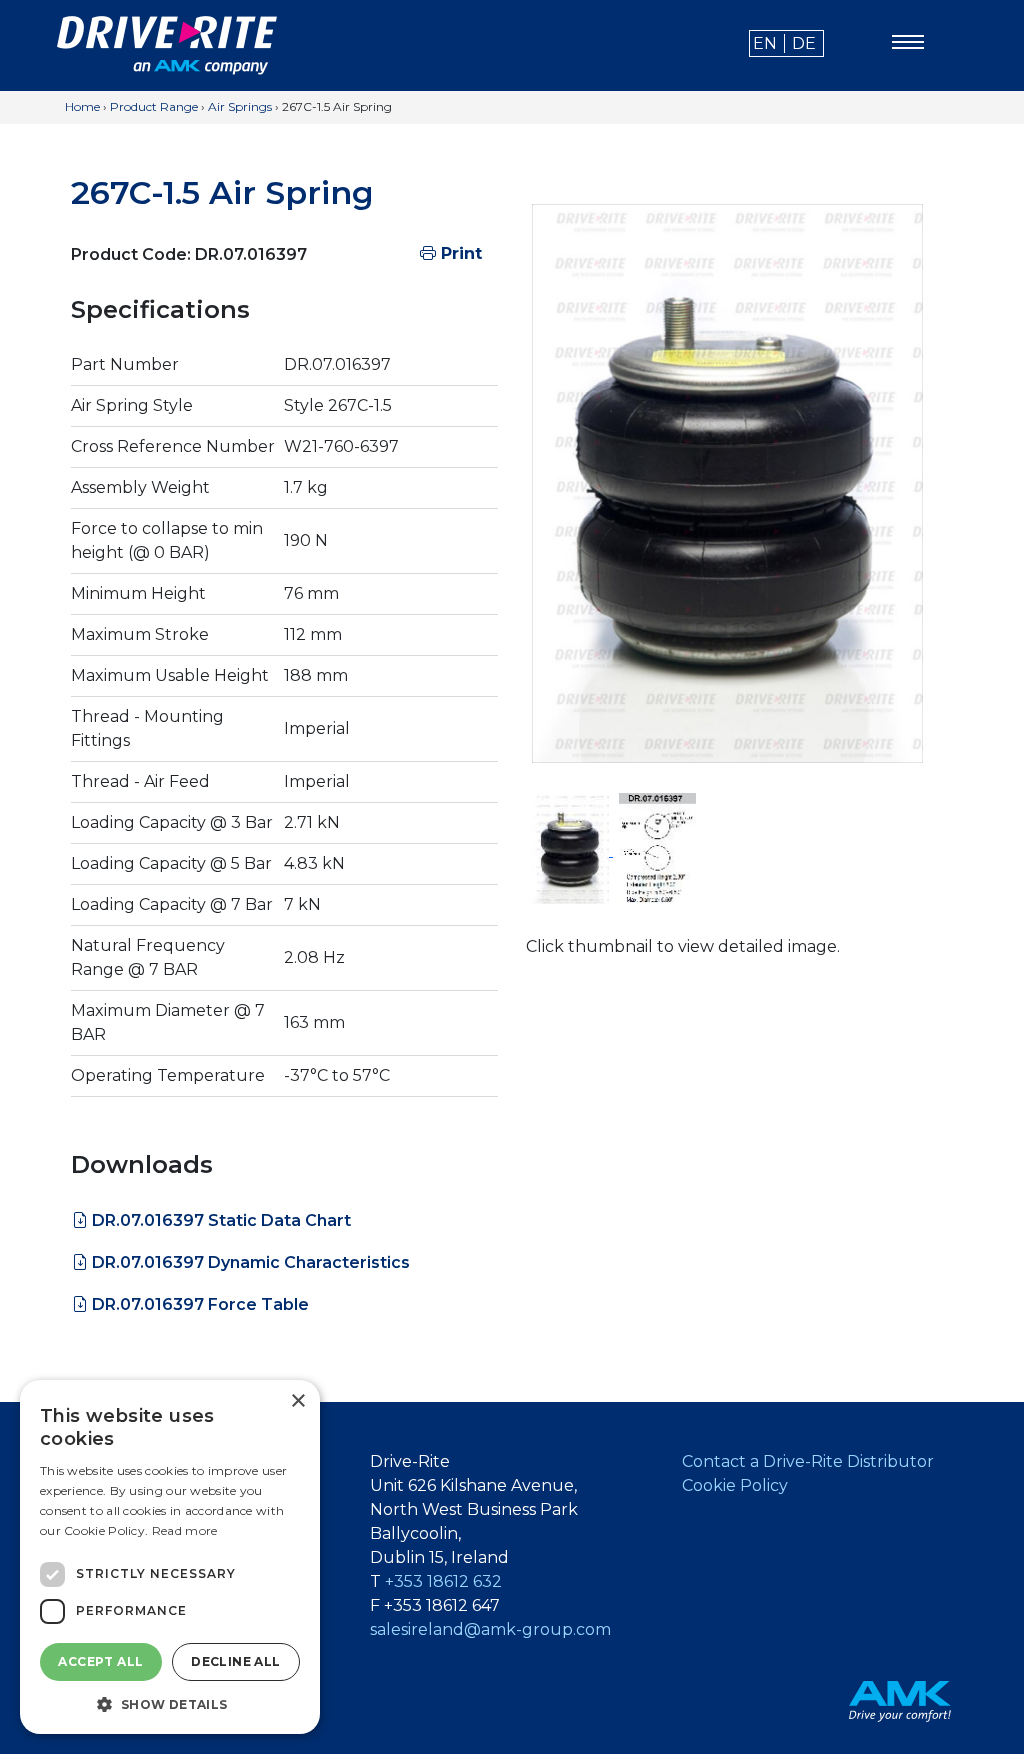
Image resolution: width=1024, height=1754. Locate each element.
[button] (170, 1704)
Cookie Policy (735, 1485)
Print (459, 253)
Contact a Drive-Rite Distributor (808, 1461)
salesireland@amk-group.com (490, 1629)
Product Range (154, 106)
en (765, 43)
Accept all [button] (100, 1661)
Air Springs (240, 106)
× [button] (297, 1401)
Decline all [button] (235, 1661)
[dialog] (170, 1557)
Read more (185, 1530)
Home (82, 106)
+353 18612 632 (443, 1581)
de (804, 43)
